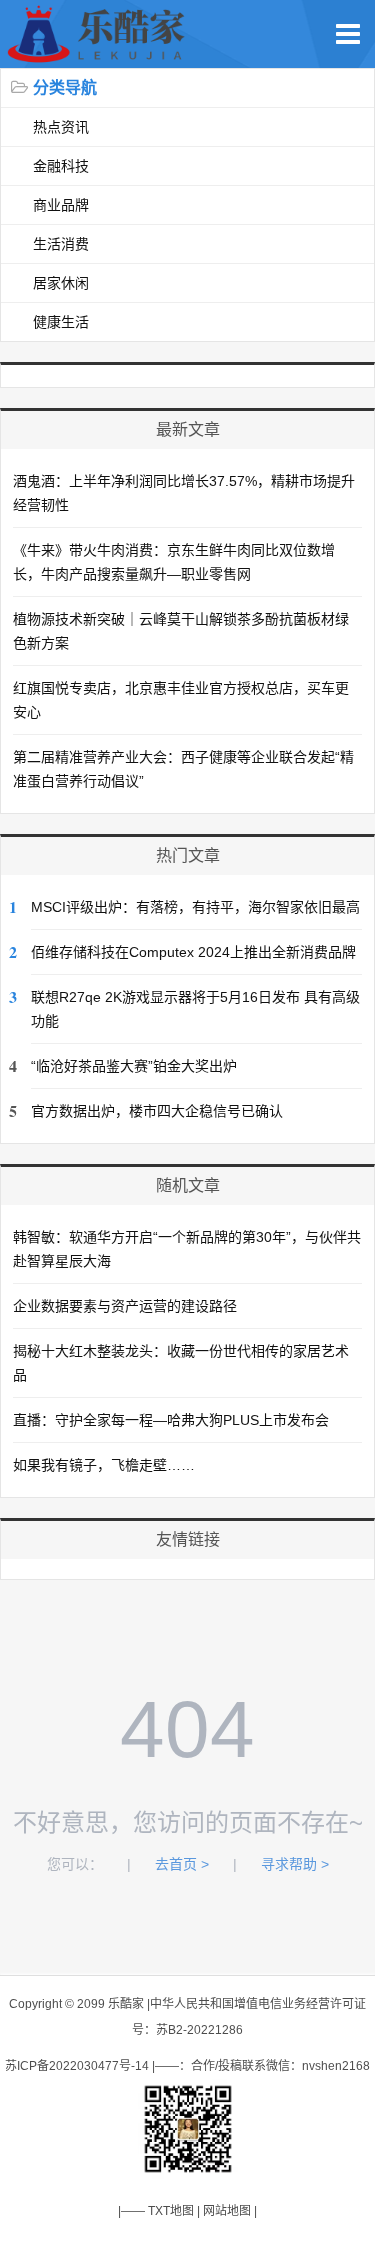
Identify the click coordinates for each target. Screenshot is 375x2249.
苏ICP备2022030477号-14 (77, 2066)
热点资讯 (61, 127)
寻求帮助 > (295, 1864)
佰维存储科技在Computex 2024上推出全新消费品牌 (193, 952)
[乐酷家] (100, 57)
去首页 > (182, 1864)
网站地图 (227, 2211)
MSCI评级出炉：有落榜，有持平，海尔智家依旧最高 (195, 907)
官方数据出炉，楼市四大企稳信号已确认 (157, 1111)
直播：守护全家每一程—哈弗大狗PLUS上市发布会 (171, 1420)
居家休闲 (61, 283)
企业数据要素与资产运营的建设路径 (125, 1306)
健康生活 (61, 322)
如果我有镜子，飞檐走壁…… (104, 1465)
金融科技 (61, 166)
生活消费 (61, 244)
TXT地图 (171, 2211)
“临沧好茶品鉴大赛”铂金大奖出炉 (134, 1066)
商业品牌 (61, 205)
